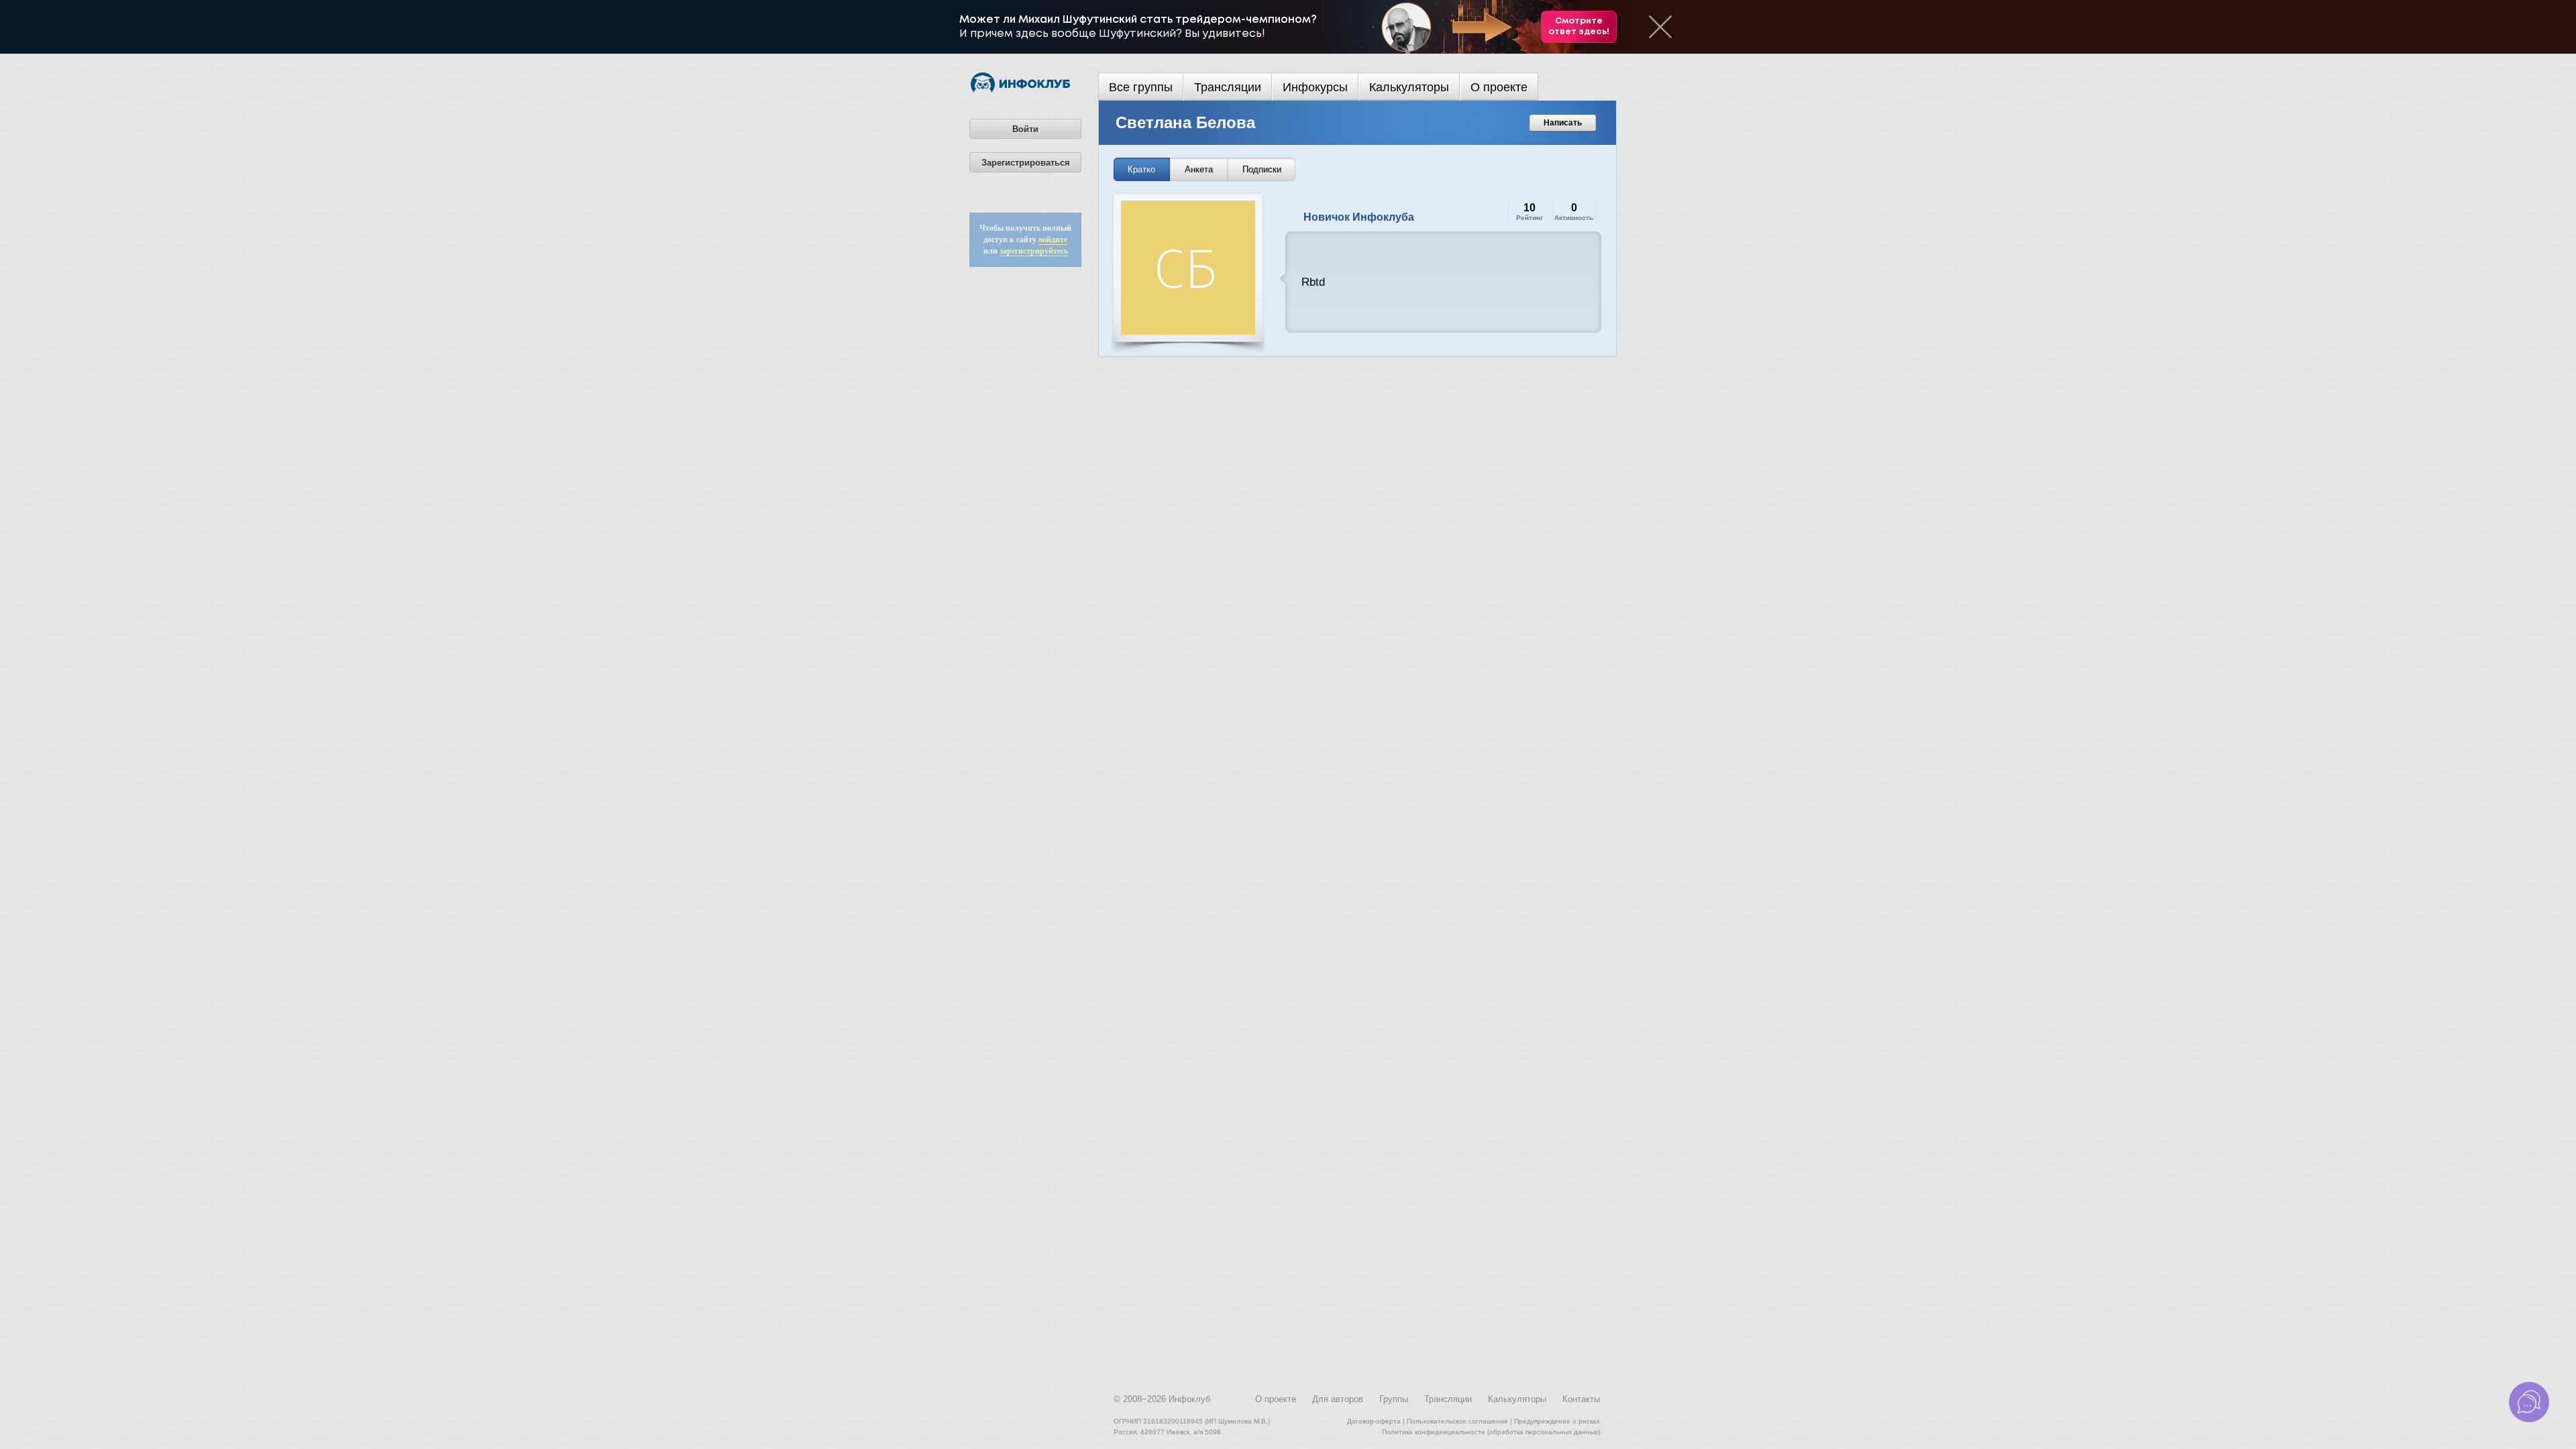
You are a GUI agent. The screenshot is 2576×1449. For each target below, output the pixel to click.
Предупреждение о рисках (1557, 1421)
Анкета (1199, 169)
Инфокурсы (1315, 87)
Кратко (1141, 169)
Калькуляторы (1409, 87)
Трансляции (1228, 87)
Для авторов (1338, 1399)
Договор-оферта (1374, 1421)
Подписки (1262, 169)
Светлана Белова (1185, 122)
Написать (1563, 123)
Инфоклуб (1189, 1399)
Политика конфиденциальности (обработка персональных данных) (1491, 1432)
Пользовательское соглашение (1457, 1421)
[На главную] (1020, 90)
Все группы (1141, 87)
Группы (1394, 1399)
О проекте (1499, 87)
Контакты (1581, 1399)
